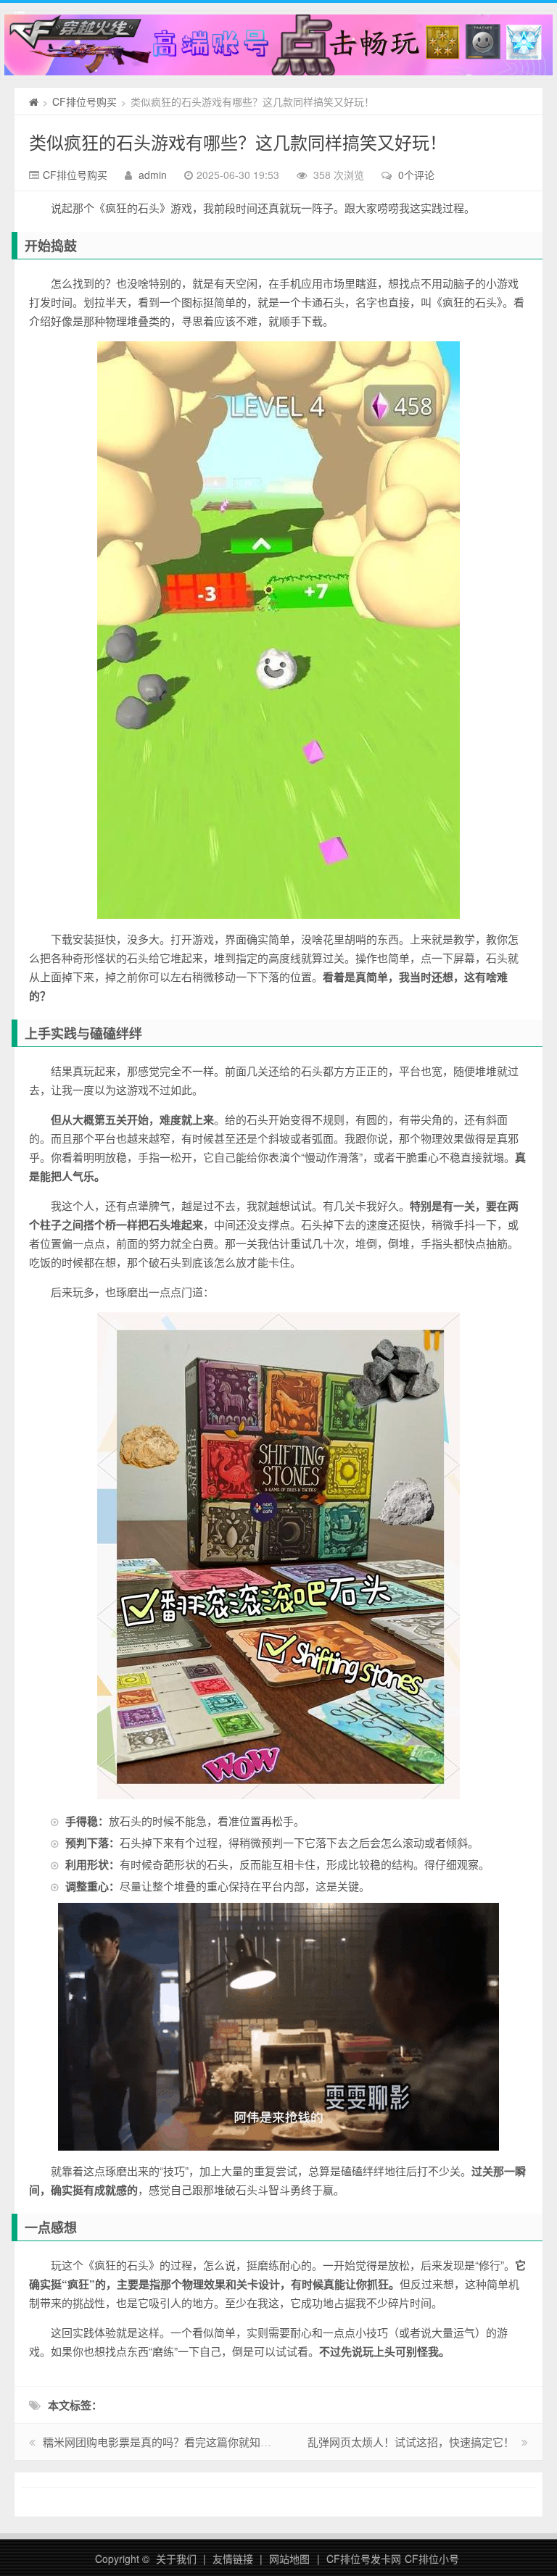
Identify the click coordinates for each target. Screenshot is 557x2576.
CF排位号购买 (84, 101)
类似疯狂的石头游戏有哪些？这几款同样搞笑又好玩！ (238, 142)
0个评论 (416, 175)
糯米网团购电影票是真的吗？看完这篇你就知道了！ (168, 2442)
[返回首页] (34, 101)
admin (153, 175)
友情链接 (233, 2559)
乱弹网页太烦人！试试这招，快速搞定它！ (411, 2442)
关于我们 (176, 2559)
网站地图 (289, 2559)
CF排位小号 (432, 2559)
